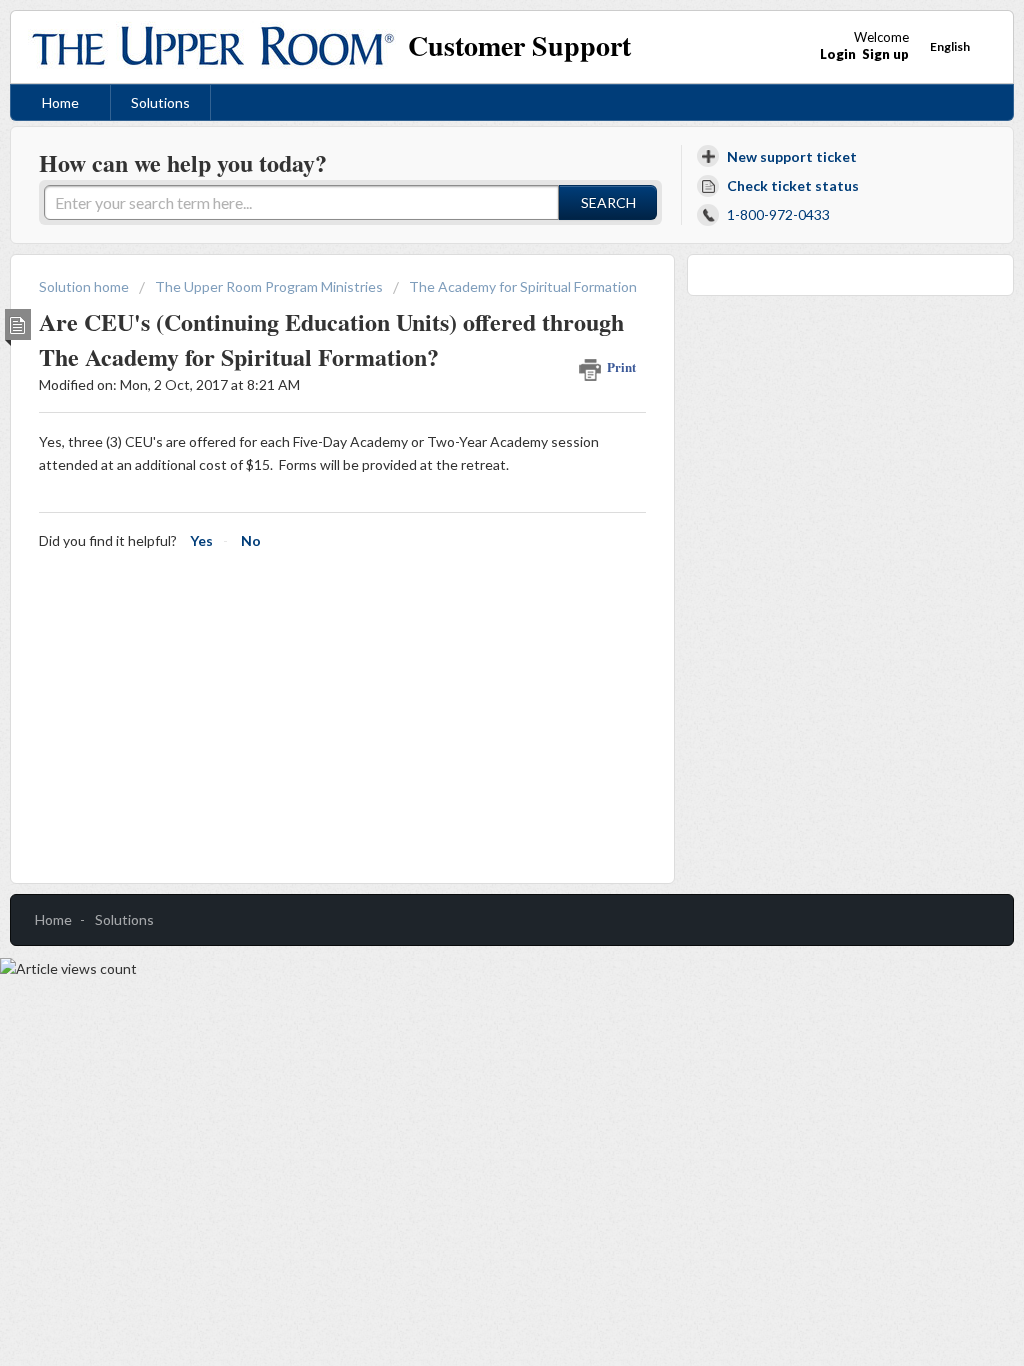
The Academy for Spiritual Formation (523, 286)
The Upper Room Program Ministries (269, 286)
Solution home (85, 286)
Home (60, 102)
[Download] (475, 425)
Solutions (160, 102)
